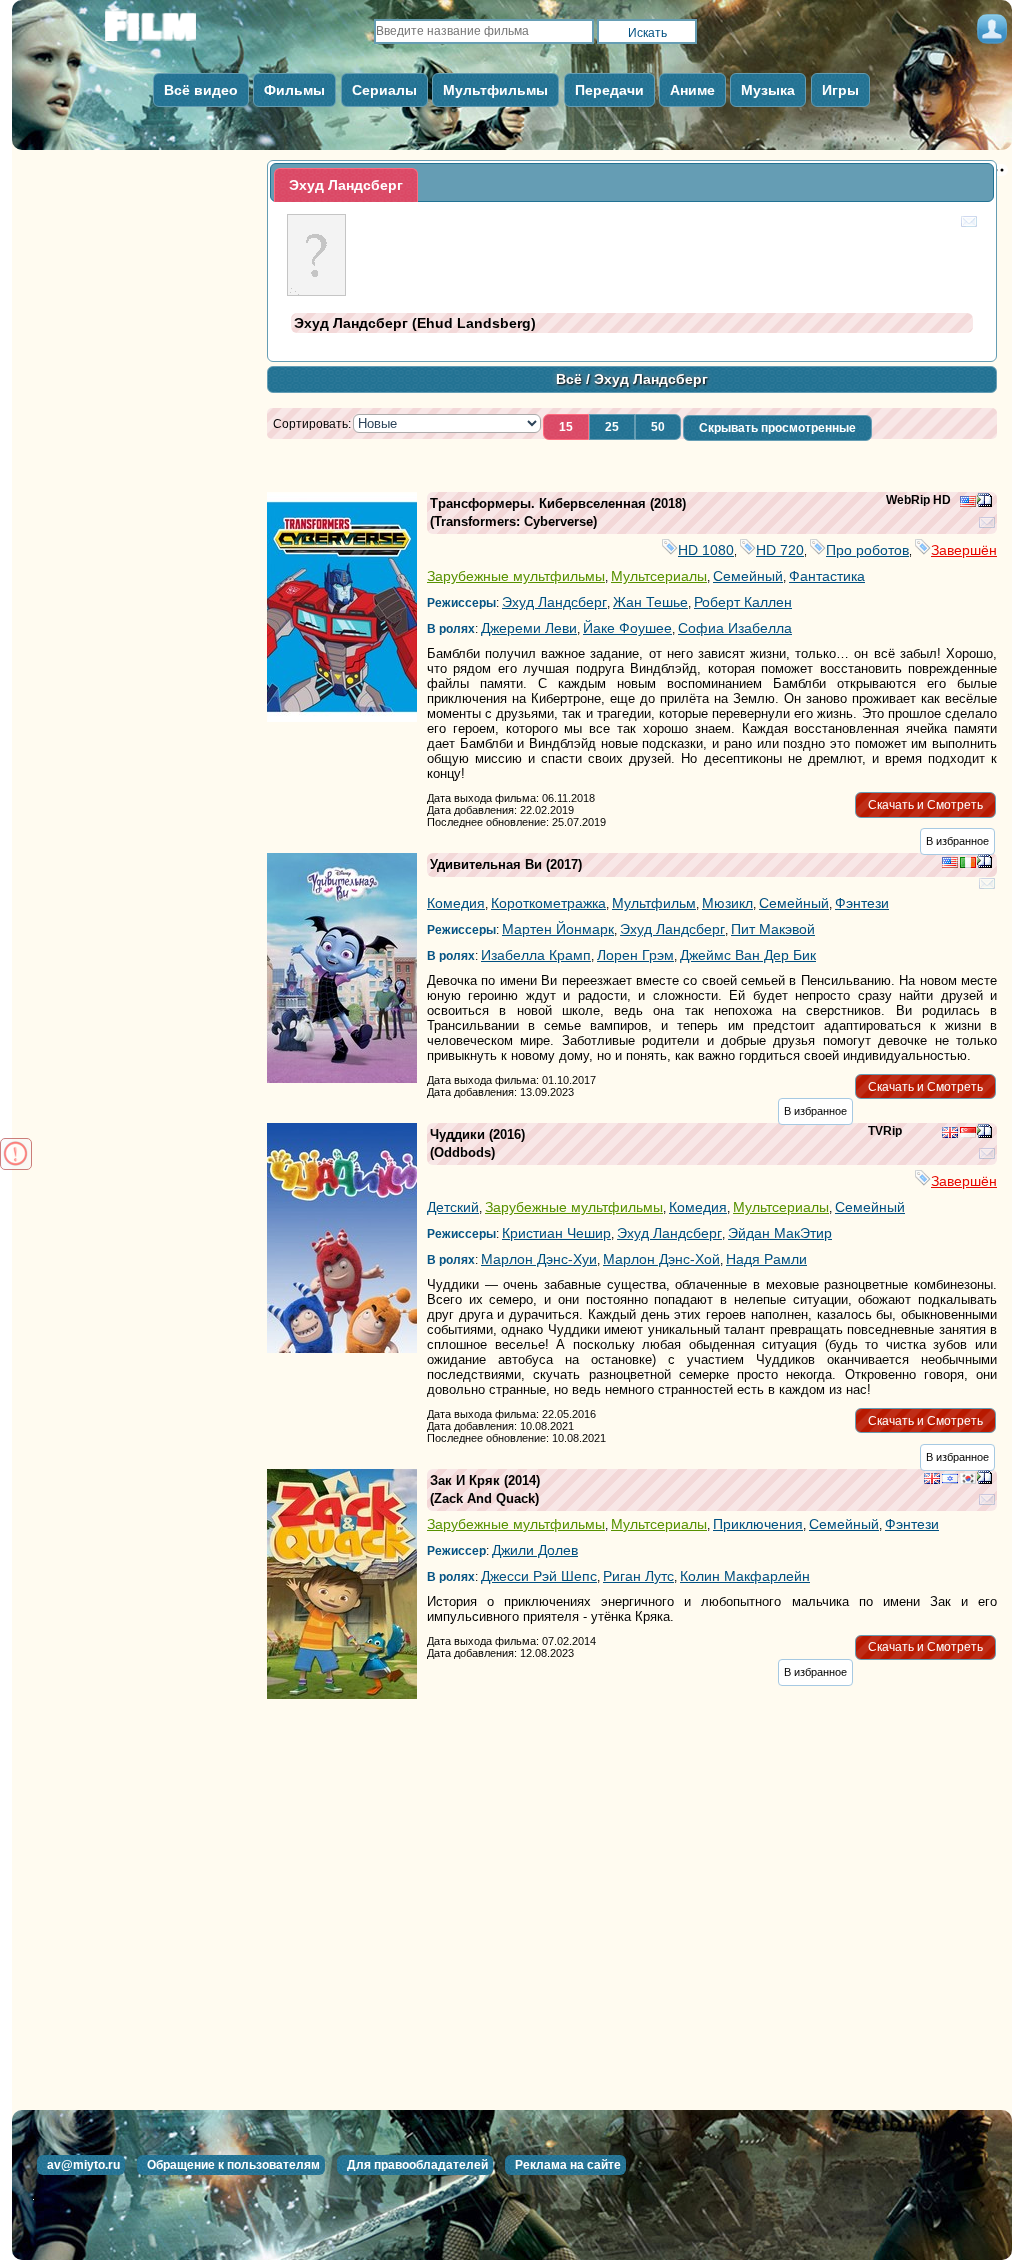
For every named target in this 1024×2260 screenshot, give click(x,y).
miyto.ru (172, 32)
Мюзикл (727, 903)
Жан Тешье (650, 602)
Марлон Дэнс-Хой (661, 1259)
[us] (968, 503)
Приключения (758, 1524)
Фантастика (827, 576)
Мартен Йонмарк (558, 929)
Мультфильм (654, 903)
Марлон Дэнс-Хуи (539, 1259)
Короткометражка (548, 903)
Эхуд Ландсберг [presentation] (346, 185)
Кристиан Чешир (556, 1233)
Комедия (456, 903)
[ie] (968, 864)
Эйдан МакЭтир (780, 1233)
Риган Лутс (638, 1576)
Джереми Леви (529, 628)
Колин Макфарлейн (745, 1576)
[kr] (968, 1480)
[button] (566, 427)
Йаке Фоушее (627, 628)
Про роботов (867, 550)
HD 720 (780, 550)
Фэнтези (862, 903)
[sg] (968, 1134)
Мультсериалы (659, 576)
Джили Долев (535, 1550)
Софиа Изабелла (735, 628)
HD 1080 (706, 550)
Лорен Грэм (635, 955)
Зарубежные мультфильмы (516, 576)
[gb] (950, 1134)
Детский (453, 1207)
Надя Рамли (766, 1259)
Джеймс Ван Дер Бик (748, 955)
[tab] (346, 185)
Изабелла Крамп (536, 955)
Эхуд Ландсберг (554, 602)
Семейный (748, 576)
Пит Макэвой (773, 929)
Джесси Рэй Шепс (539, 1576)
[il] (950, 1480)
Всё (569, 379)
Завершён (964, 550)
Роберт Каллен (743, 602)
